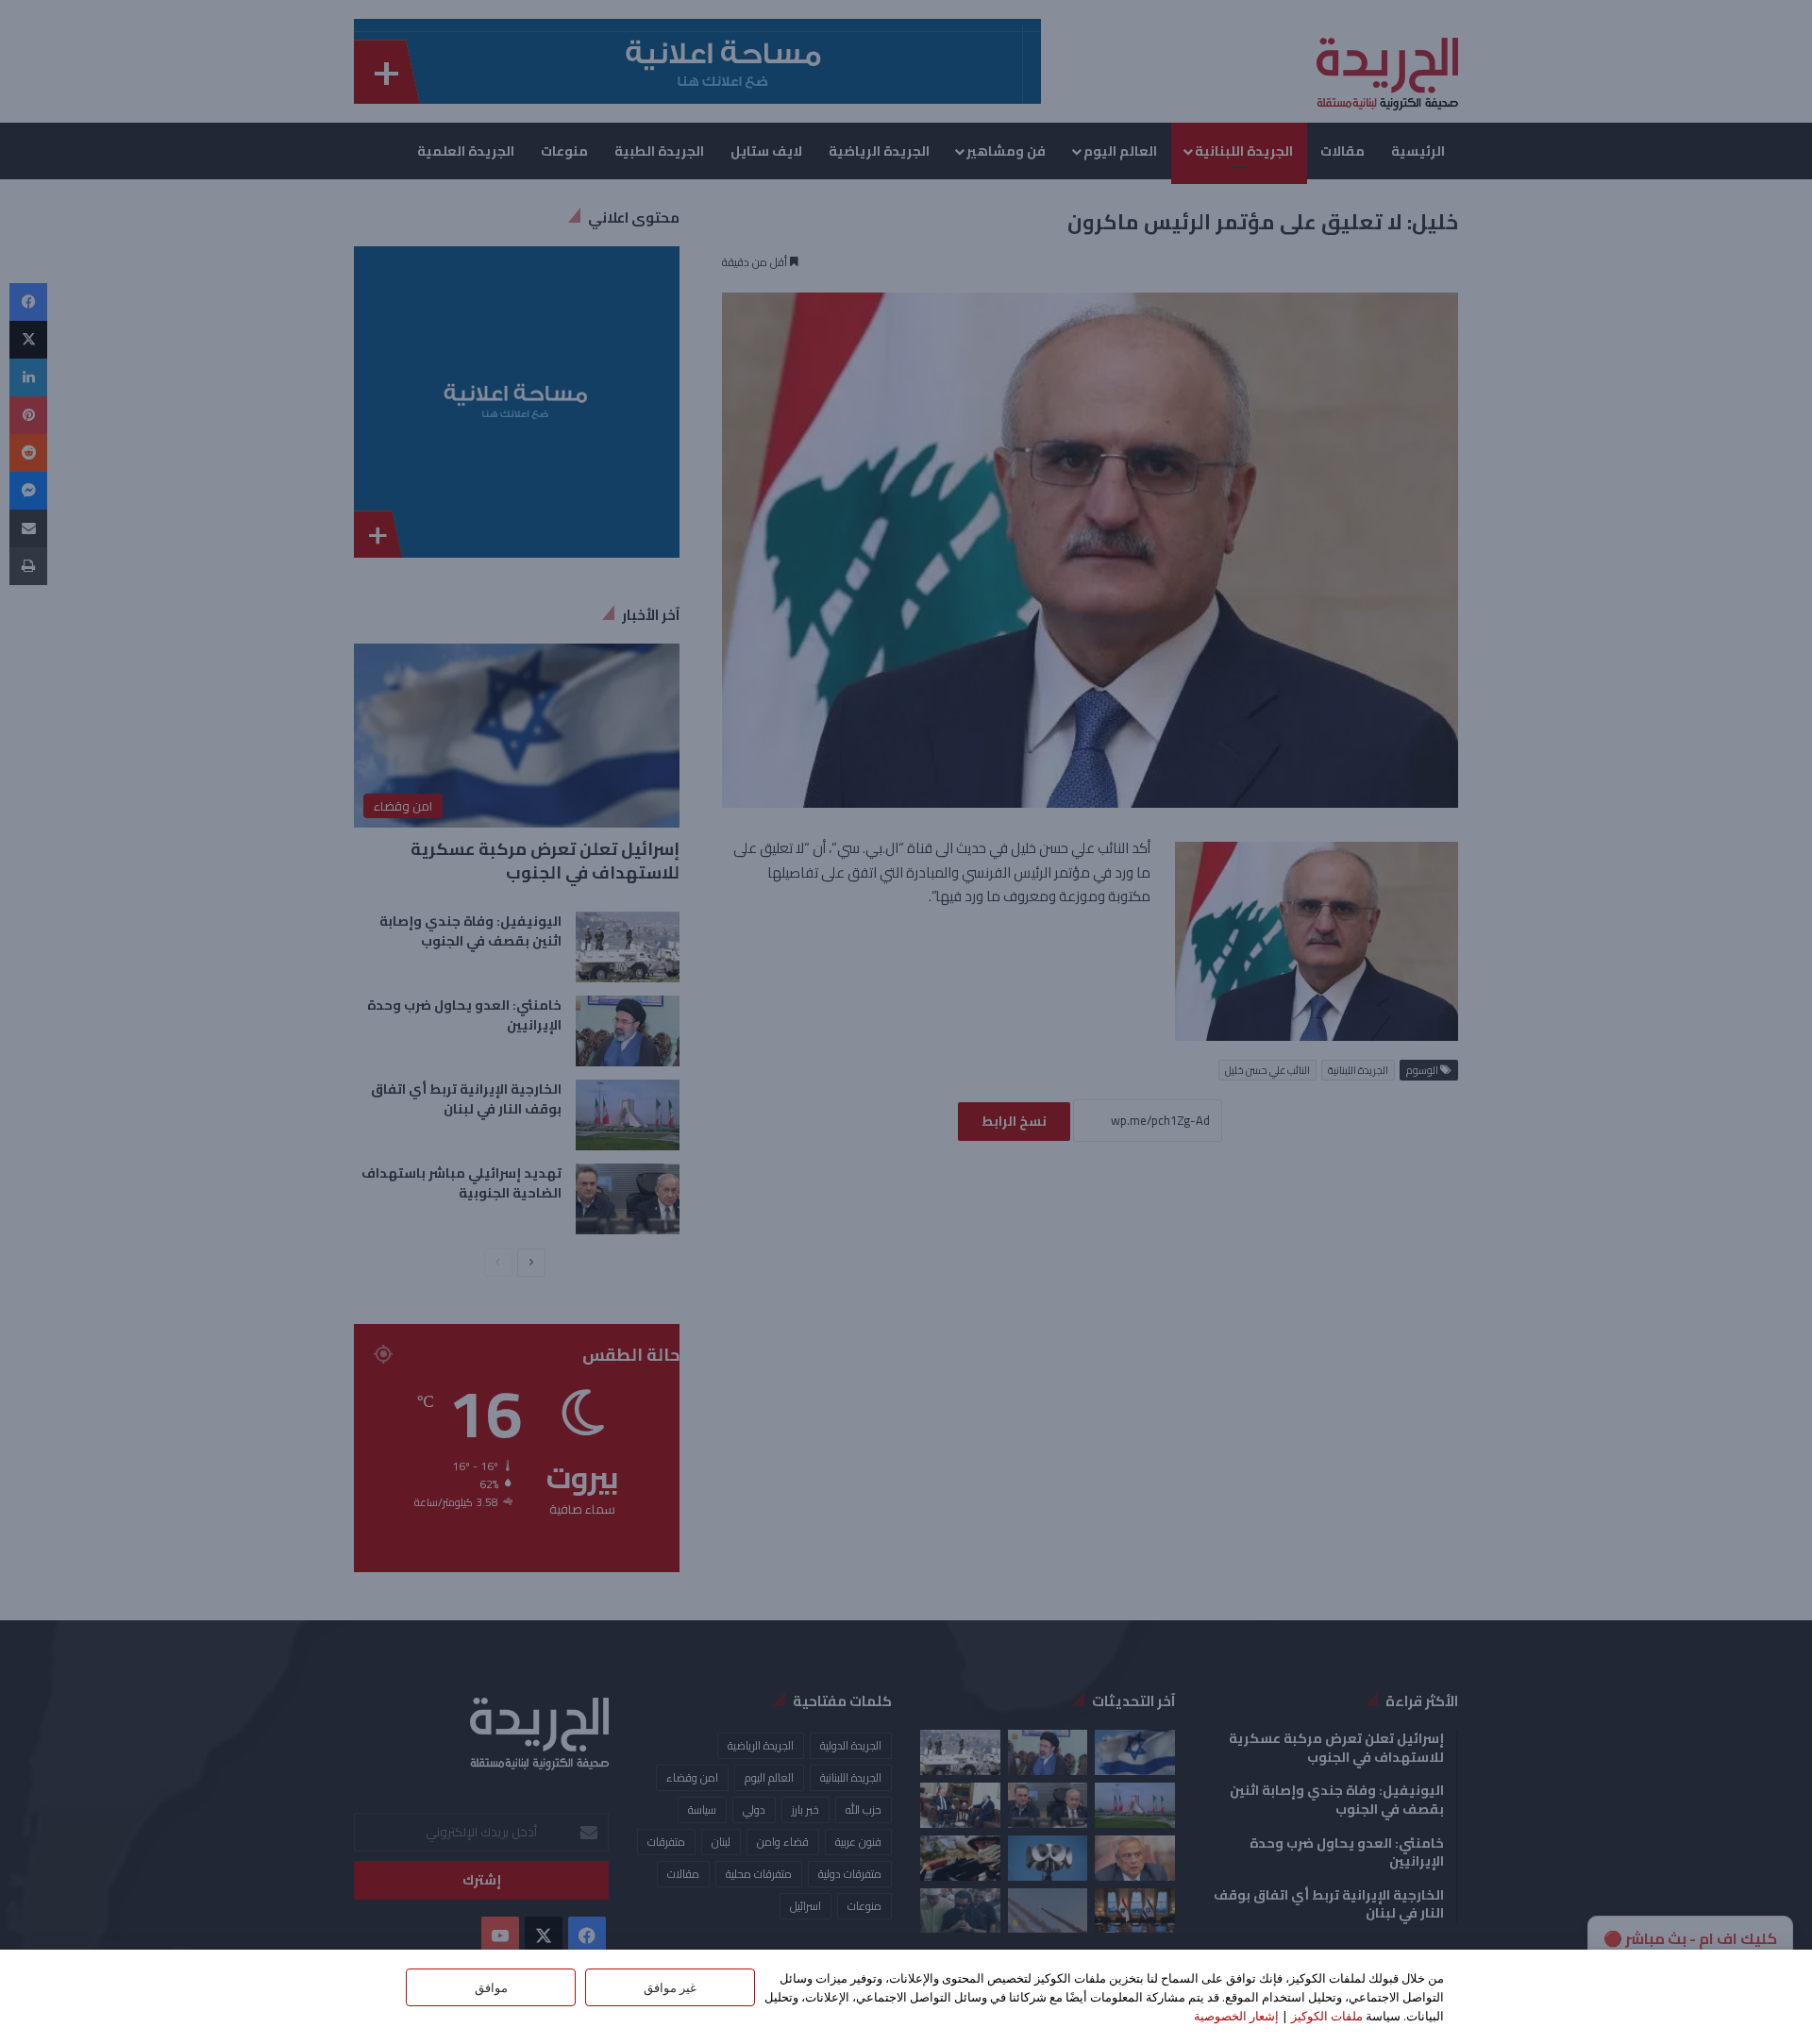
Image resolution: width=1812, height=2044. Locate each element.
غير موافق (670, 1987)
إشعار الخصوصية (1236, 2016)
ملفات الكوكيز (1327, 2016)
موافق (491, 1987)
